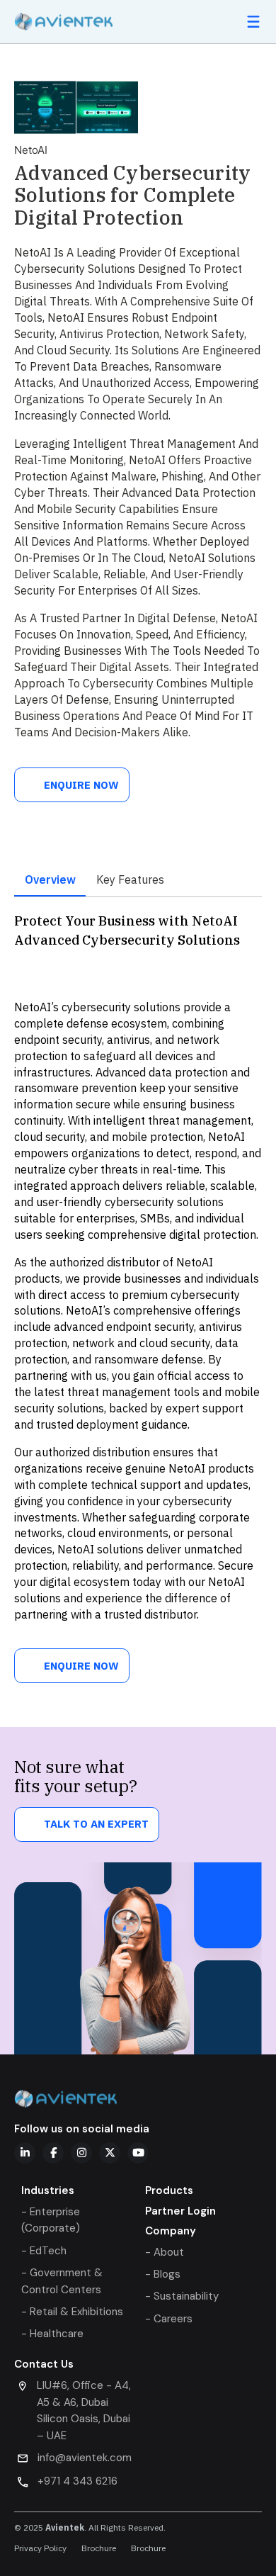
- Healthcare (52, 2334)
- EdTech (44, 2251)
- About (165, 2252)
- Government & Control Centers (62, 2281)
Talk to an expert (96, 1824)
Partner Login (180, 2211)
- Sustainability (182, 2296)
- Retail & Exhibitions (72, 2312)
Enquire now (81, 785)
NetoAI (31, 150)
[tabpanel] (138, 1273)
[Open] (253, 22)
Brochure (99, 2549)
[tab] (50, 880)
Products (169, 2190)
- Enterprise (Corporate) (51, 2220)
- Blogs (163, 2274)
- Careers (169, 2319)
